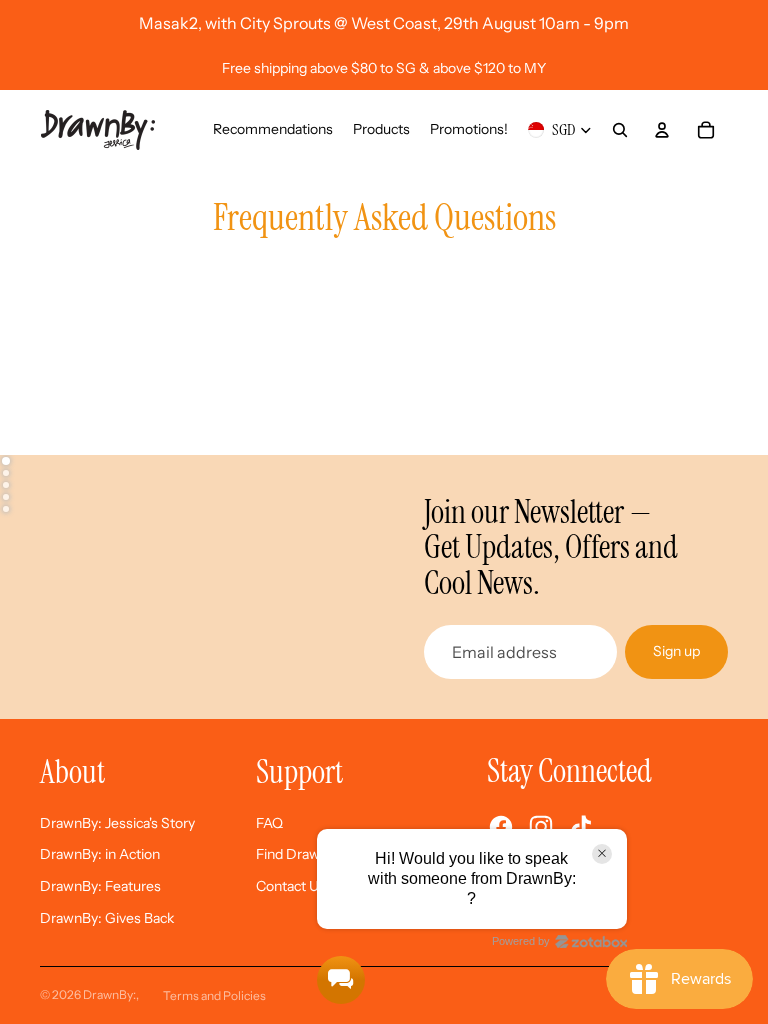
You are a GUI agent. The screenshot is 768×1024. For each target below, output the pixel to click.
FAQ (269, 823)
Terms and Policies (214, 995)
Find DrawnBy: (302, 854)
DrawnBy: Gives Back (107, 918)
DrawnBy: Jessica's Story (117, 823)
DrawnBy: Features (100, 886)
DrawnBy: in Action (100, 854)
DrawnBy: (109, 994)
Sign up (676, 651)
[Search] (620, 130)
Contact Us (291, 886)
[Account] (662, 130)
